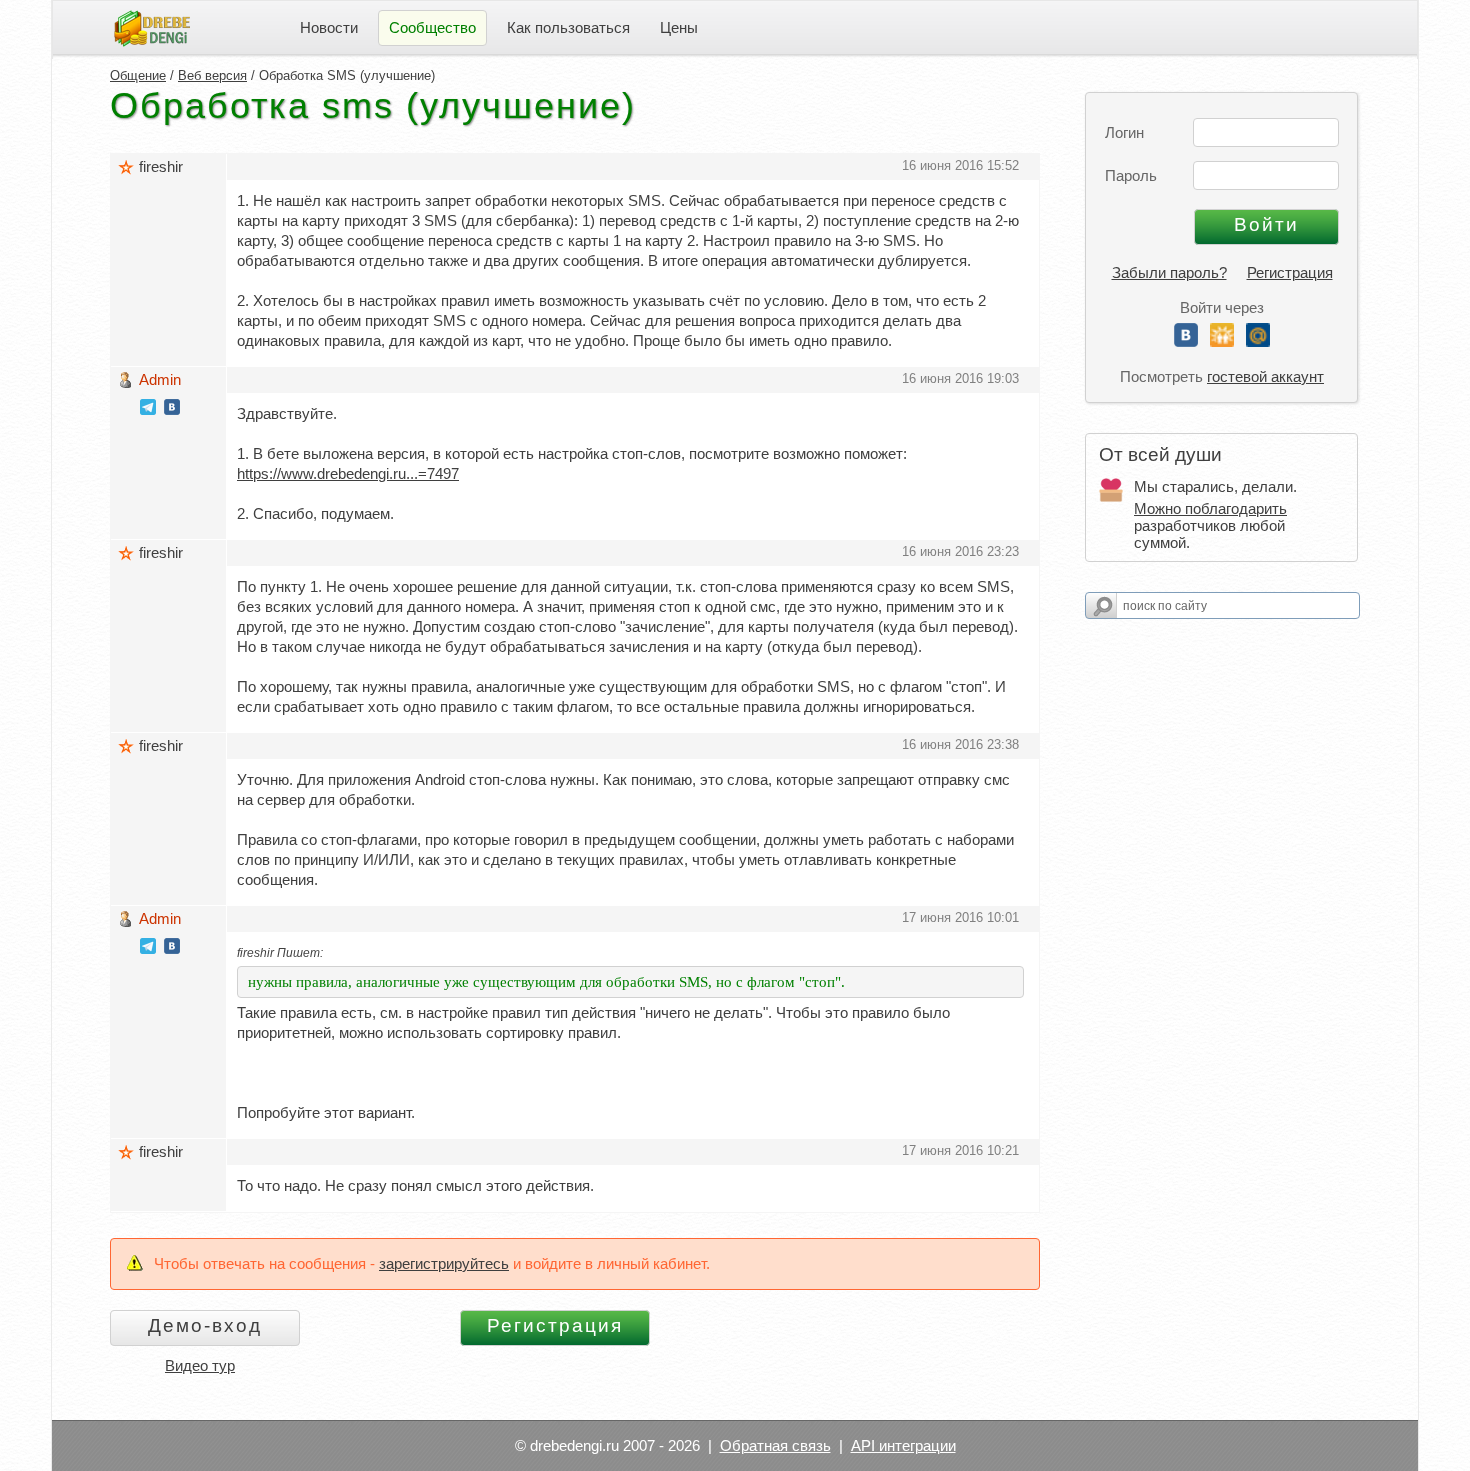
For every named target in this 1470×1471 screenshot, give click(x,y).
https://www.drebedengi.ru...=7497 (348, 473)
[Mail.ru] (1258, 341)
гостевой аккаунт (1265, 376)
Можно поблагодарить (1210, 508)
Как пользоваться (568, 27)
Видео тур (200, 1365)
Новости (329, 27)
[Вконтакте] (1186, 341)
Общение (138, 75)
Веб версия (212, 75)
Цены (679, 27)
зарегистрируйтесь (444, 1263)
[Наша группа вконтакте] (172, 409)
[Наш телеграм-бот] (148, 409)
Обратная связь (775, 1445)
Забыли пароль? (1169, 272)
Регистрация (1290, 272)
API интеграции (903, 1445)
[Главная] (152, 26)
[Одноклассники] (1222, 341)
